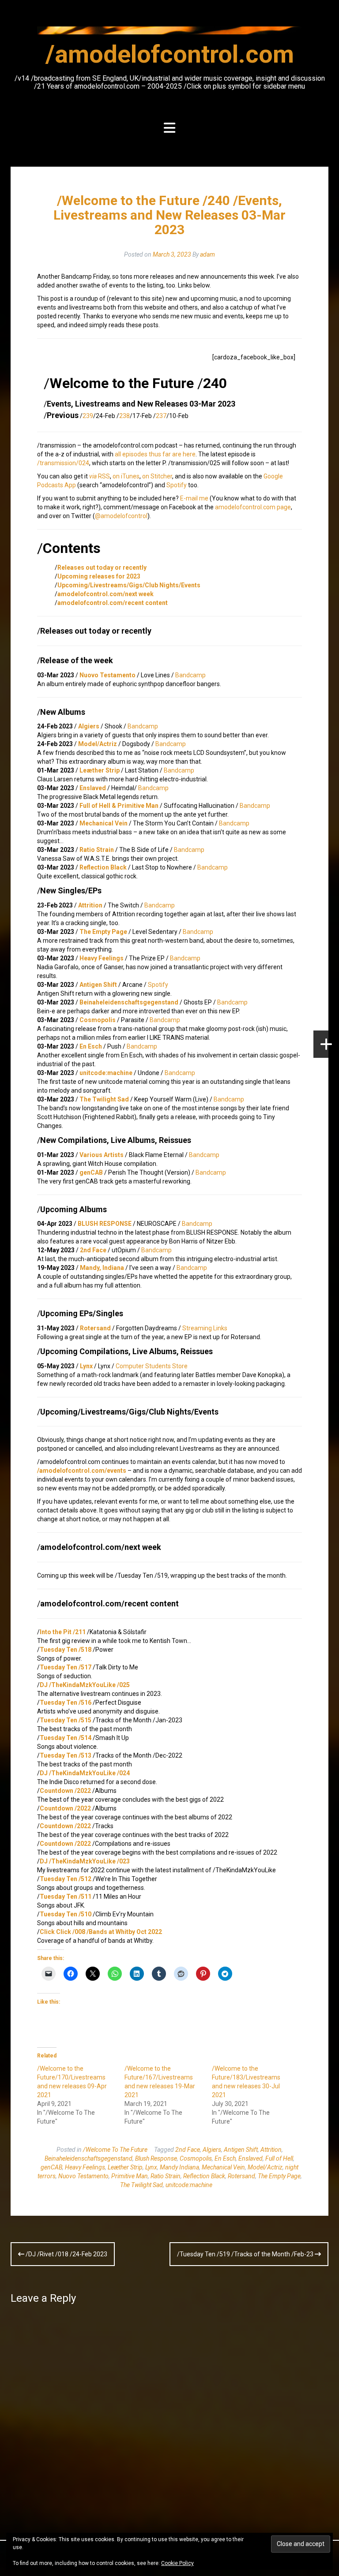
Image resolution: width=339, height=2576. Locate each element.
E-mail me (194, 498)
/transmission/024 (63, 463)
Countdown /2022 (65, 1791)
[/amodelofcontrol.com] (169, 33)
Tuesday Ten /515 (66, 1720)
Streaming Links (205, 1328)
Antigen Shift (98, 985)
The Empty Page (103, 932)
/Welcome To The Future (115, 2150)
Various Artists (102, 1155)
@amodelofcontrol (121, 516)
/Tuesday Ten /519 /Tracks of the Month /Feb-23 (246, 2254)
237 (161, 416)
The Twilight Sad (104, 1099)
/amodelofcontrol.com (170, 54)
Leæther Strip (100, 770)
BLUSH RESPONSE (105, 1224)
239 (88, 416)
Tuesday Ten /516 (66, 1702)
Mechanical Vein (104, 823)
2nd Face (93, 1250)
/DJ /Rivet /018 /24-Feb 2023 (66, 2254)
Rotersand (95, 1328)
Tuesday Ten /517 (66, 1667)
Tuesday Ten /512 (66, 1879)
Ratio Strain (97, 850)
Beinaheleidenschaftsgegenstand (129, 1002)
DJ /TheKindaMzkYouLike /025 (85, 1685)
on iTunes (126, 476)
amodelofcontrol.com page (253, 507)
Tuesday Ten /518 (66, 1650)
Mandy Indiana (179, 2167)
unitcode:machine (106, 1073)
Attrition (90, 905)
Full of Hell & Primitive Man (119, 806)
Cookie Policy (177, 2563)
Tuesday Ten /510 (66, 1914)
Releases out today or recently (102, 567)
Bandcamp (190, 675)
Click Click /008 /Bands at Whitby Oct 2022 (101, 1932)
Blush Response (156, 2158)
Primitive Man (130, 2176)
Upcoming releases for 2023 (99, 576)
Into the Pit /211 (63, 1632)
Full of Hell (279, 2158)
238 (124, 416)
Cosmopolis (98, 1020)
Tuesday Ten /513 (66, 1755)
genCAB (91, 1172)
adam (207, 254)
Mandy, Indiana (102, 1268)
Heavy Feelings (102, 958)
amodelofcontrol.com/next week (105, 594)
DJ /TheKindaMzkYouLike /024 (85, 1773)
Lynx (86, 1366)
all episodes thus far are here (155, 454)
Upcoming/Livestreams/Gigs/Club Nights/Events (129, 585)
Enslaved (93, 788)
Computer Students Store (152, 1366)
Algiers (89, 726)
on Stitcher (157, 476)
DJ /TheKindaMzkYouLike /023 (85, 1861)
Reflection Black (103, 867)
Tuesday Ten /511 (66, 1897)
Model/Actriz (98, 744)
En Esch (91, 1046)
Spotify (177, 485)
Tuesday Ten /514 (66, 1738)
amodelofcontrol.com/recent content (113, 603)
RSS (100, 476)
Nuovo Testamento (107, 675)
